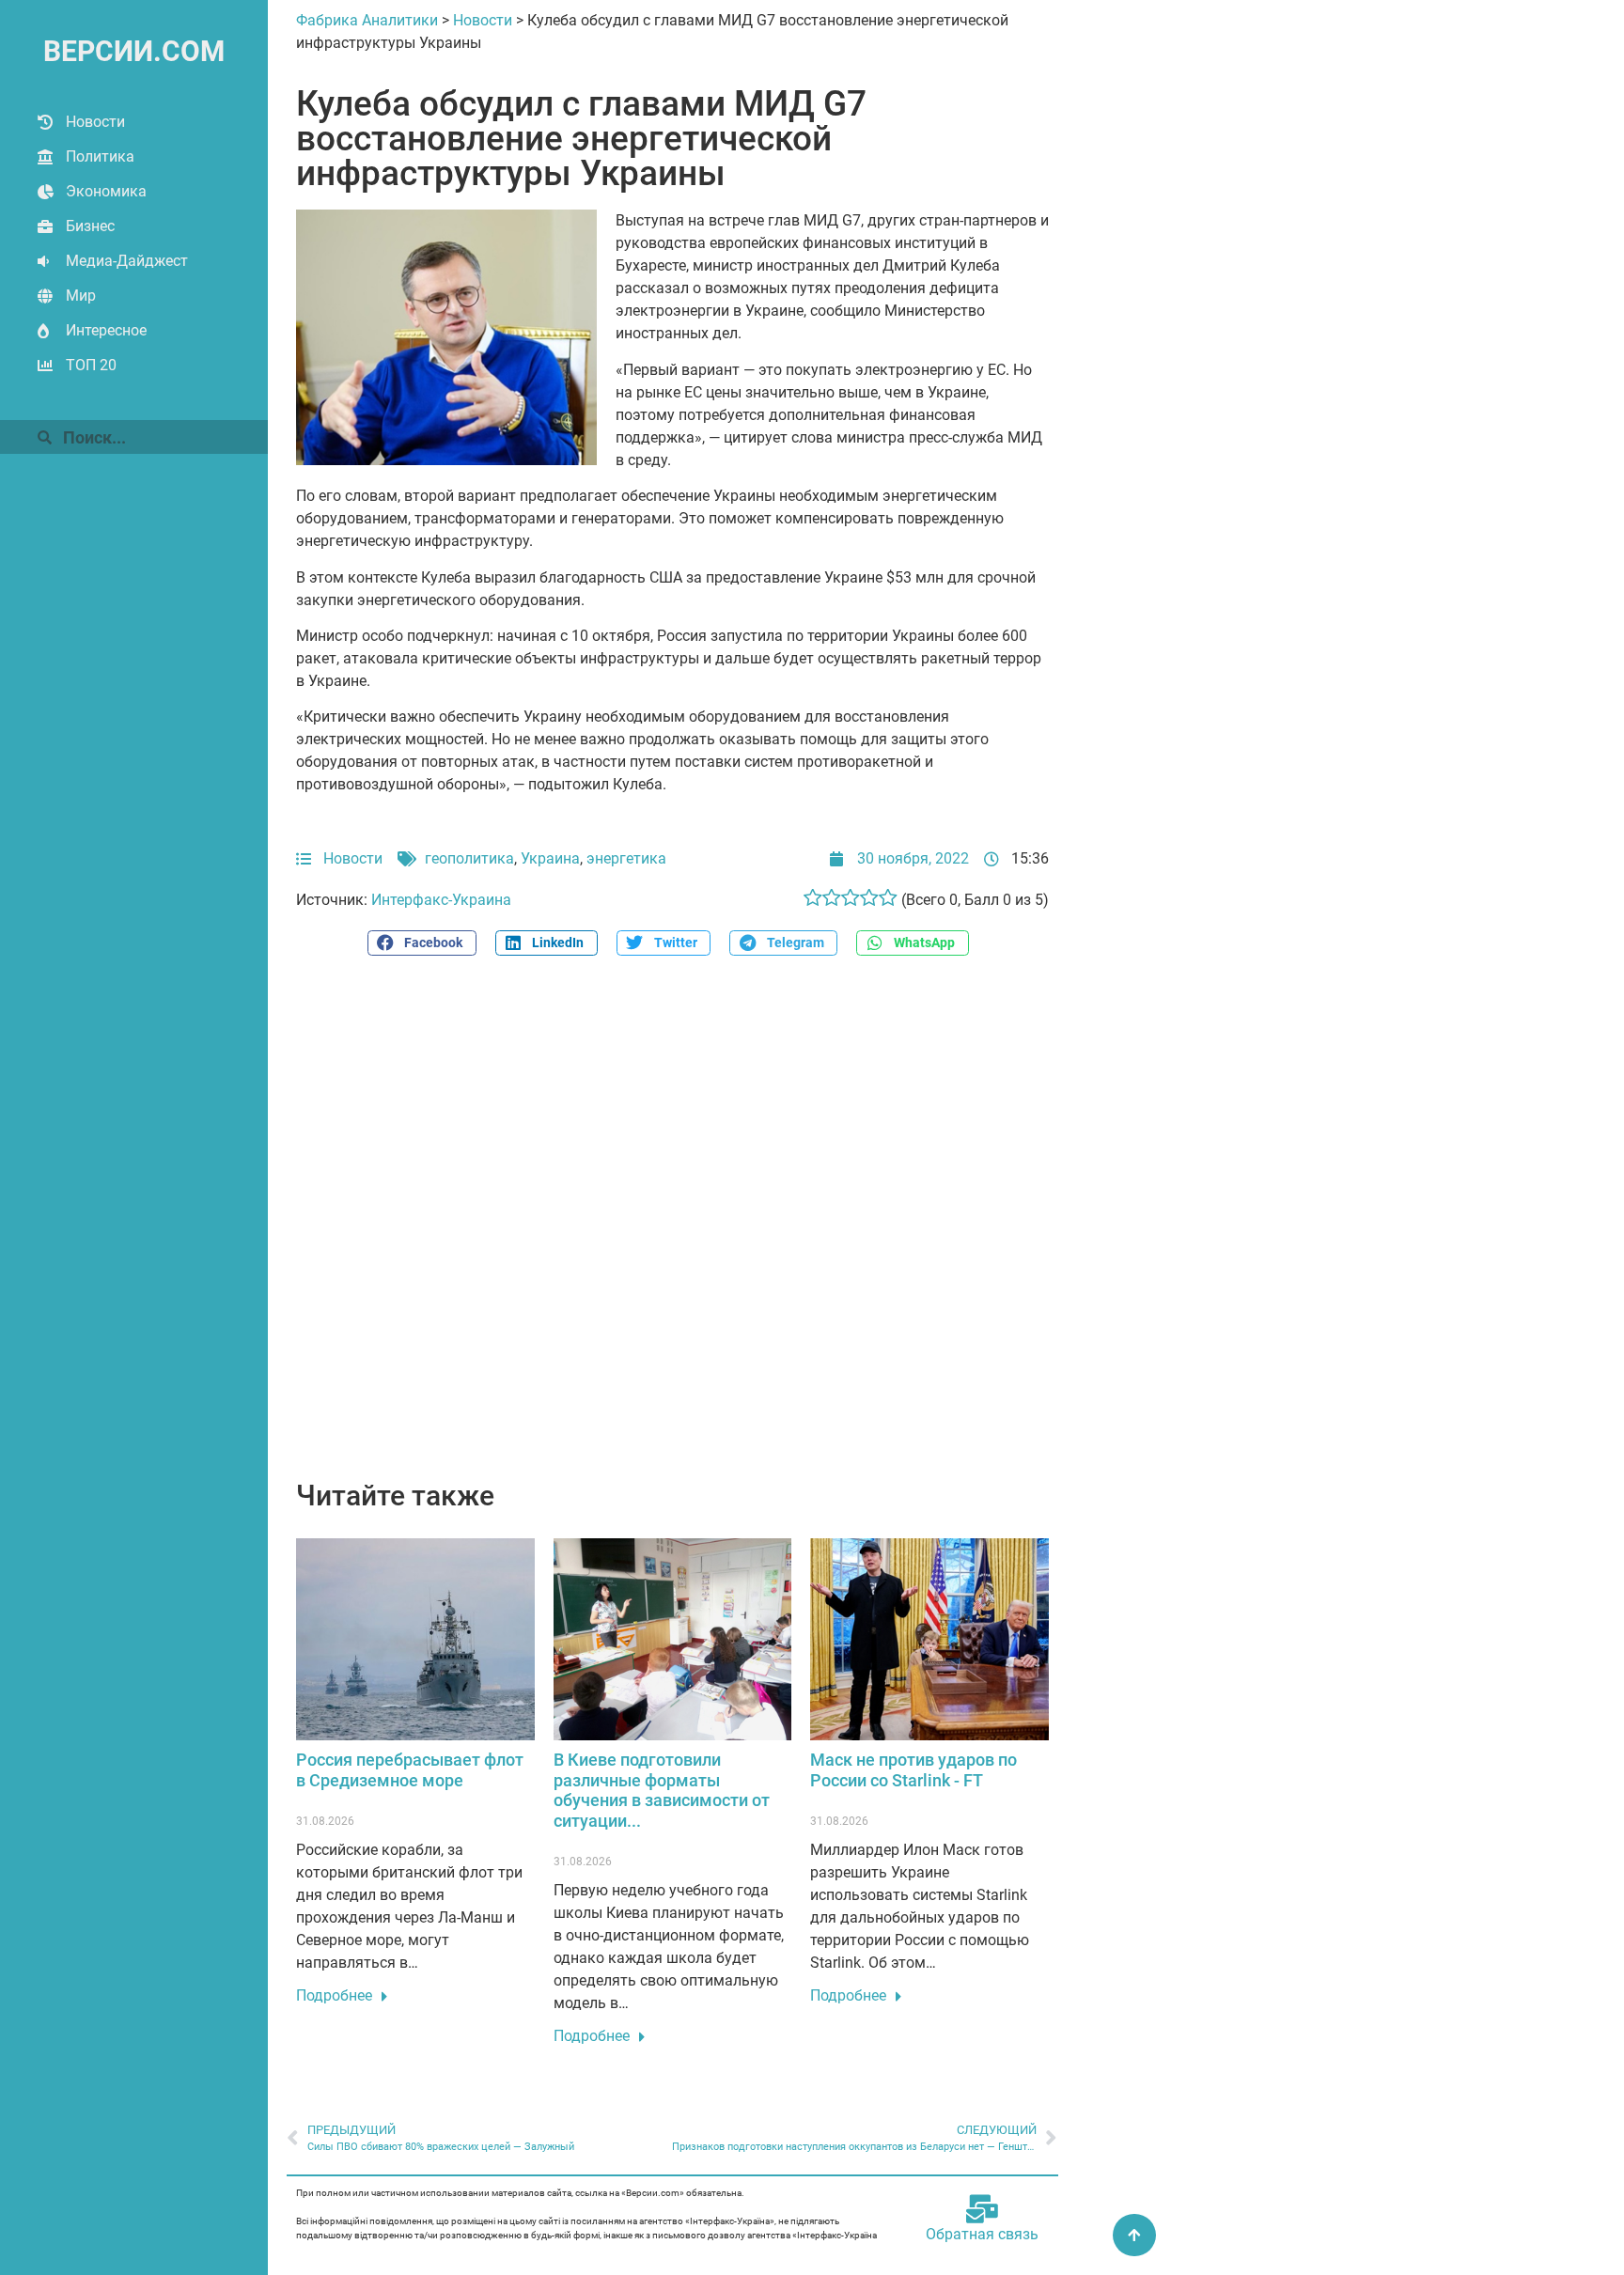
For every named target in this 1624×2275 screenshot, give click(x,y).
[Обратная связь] (982, 2209)
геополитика (469, 858)
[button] (422, 943)
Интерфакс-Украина (441, 900)
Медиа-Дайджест (127, 261)
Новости (95, 122)
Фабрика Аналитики (367, 20)
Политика (100, 156)
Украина (550, 858)
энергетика (626, 858)
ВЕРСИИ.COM (134, 51)
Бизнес (90, 226)
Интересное (106, 330)
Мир (81, 296)
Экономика (106, 191)
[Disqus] (672, 1228)
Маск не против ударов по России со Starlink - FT (913, 1770)
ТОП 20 (91, 365)
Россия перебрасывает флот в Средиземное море (410, 1770)
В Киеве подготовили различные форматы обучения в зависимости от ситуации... (662, 1790)
